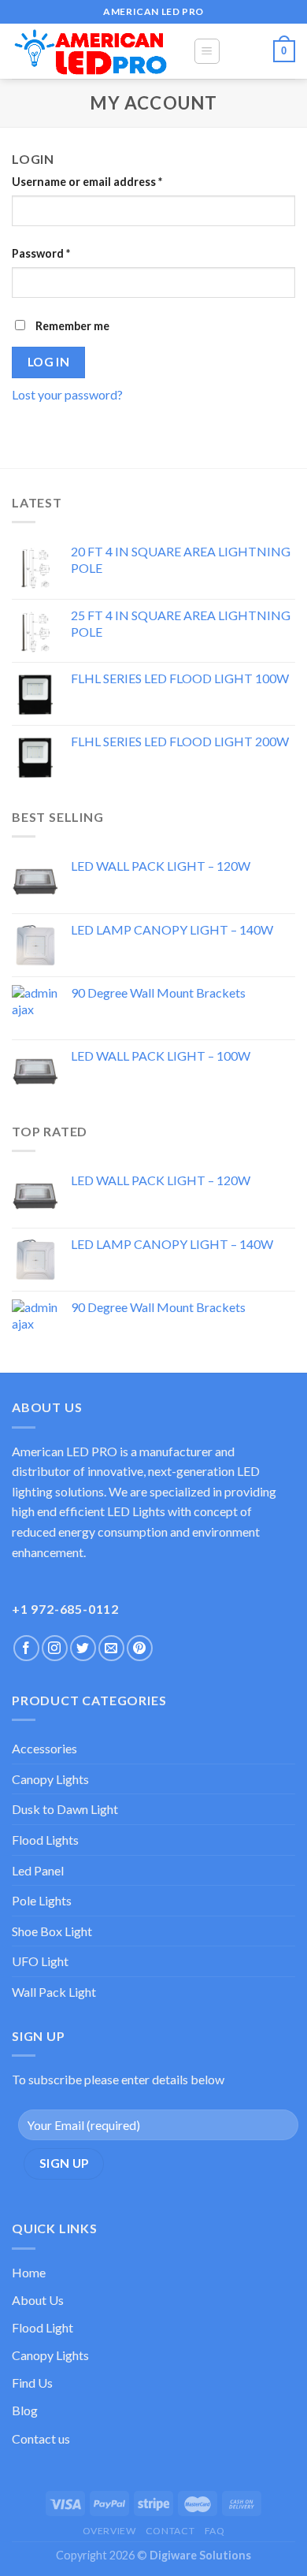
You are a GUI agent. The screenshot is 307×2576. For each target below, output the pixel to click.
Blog (25, 2410)
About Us (38, 2300)
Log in (49, 362)
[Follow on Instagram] (55, 1648)
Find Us (32, 2383)
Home (29, 2272)
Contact (170, 2531)
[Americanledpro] (91, 51)
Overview (109, 2531)
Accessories (44, 1748)
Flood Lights (45, 1840)
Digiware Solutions (200, 2555)
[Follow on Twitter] (83, 1648)
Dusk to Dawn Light (65, 1809)
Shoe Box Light (52, 1931)
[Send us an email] (111, 1648)
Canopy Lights (50, 1779)
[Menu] (207, 51)
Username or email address (87, 182)
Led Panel (38, 1870)
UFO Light (40, 1961)
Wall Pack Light (54, 1992)
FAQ (215, 2531)
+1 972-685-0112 (65, 1609)
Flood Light (43, 2327)
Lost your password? (67, 394)
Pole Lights (42, 1900)
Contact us (41, 2438)
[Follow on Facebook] (26, 1648)
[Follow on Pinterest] (140, 1648)
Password (41, 253)
